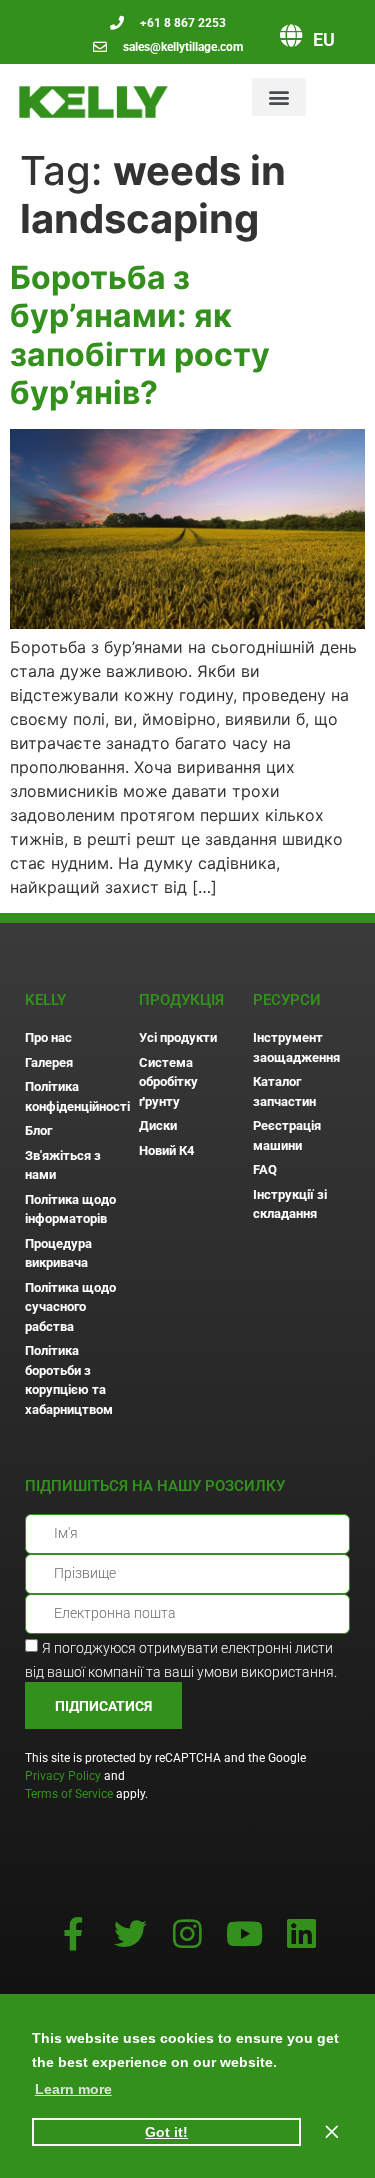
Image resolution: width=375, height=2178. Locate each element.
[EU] (290, 35)
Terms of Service (69, 1794)
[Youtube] (244, 1933)
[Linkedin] (301, 1933)
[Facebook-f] (73, 1933)
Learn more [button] (73, 2089)
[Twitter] (130, 1933)
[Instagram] (187, 1933)
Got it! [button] (166, 2132)
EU (324, 39)
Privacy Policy (63, 1776)
